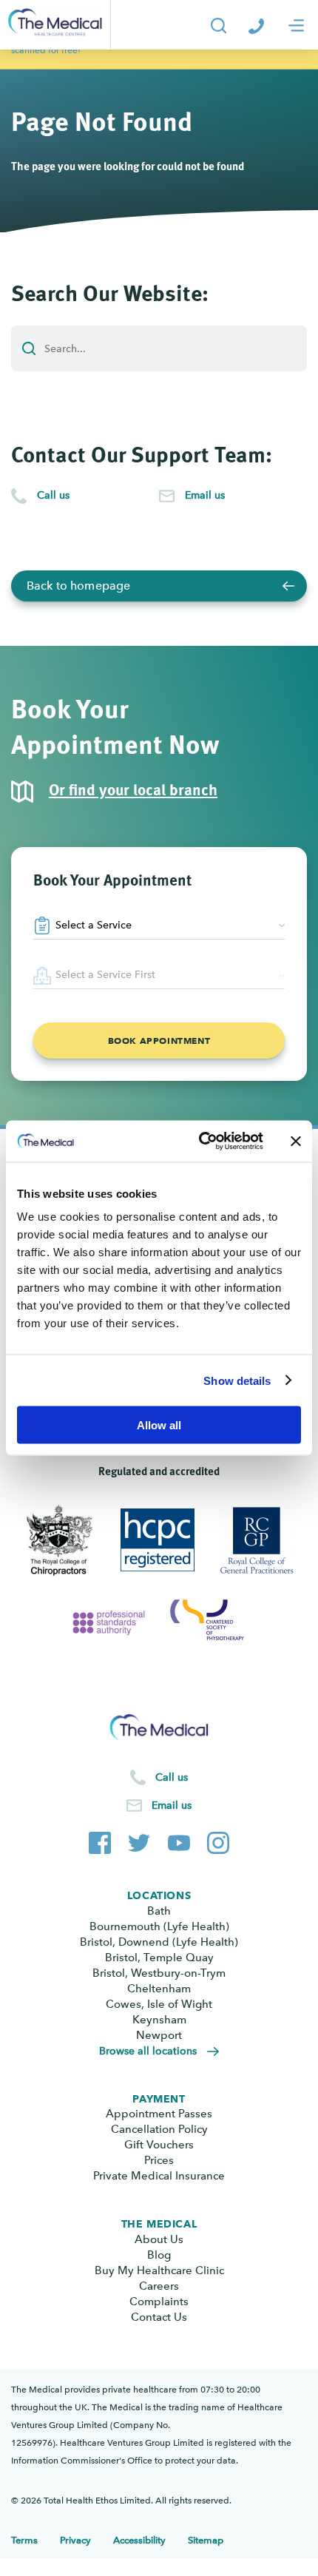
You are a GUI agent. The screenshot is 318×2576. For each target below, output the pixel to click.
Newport (159, 2035)
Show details (237, 1380)
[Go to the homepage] (55, 25)
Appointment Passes (159, 2114)
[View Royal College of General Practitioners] (258, 1540)
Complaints (159, 2302)
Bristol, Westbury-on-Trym (159, 1973)
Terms (24, 2540)
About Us (159, 2239)
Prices (159, 2160)
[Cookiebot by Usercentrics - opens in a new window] (200, 1142)
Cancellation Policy (159, 2129)
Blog (159, 2255)
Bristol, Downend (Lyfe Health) (159, 1942)
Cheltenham (159, 1989)
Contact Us (159, 2317)
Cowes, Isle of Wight (159, 2004)
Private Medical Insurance (159, 2176)
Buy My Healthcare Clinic (159, 2270)
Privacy (75, 2540)
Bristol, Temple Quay (159, 1958)
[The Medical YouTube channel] (179, 1840)
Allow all (159, 1425)
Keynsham (159, 2020)
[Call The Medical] (256, 25)
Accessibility (139, 2540)
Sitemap (206, 2540)
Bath (159, 1911)
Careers (159, 2286)
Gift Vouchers (159, 2145)
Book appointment (159, 1041)
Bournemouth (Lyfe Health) (159, 1926)
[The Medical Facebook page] (100, 1840)
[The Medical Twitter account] (139, 1840)
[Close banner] (296, 1141)
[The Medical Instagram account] (218, 1840)
